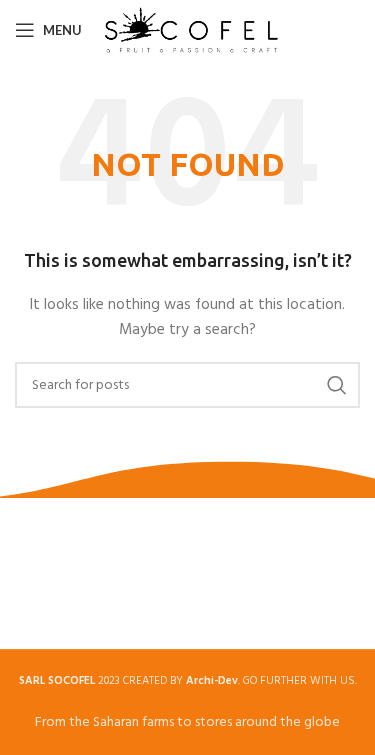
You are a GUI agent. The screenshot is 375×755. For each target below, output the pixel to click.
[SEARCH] (337, 385)
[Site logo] (191, 30)
